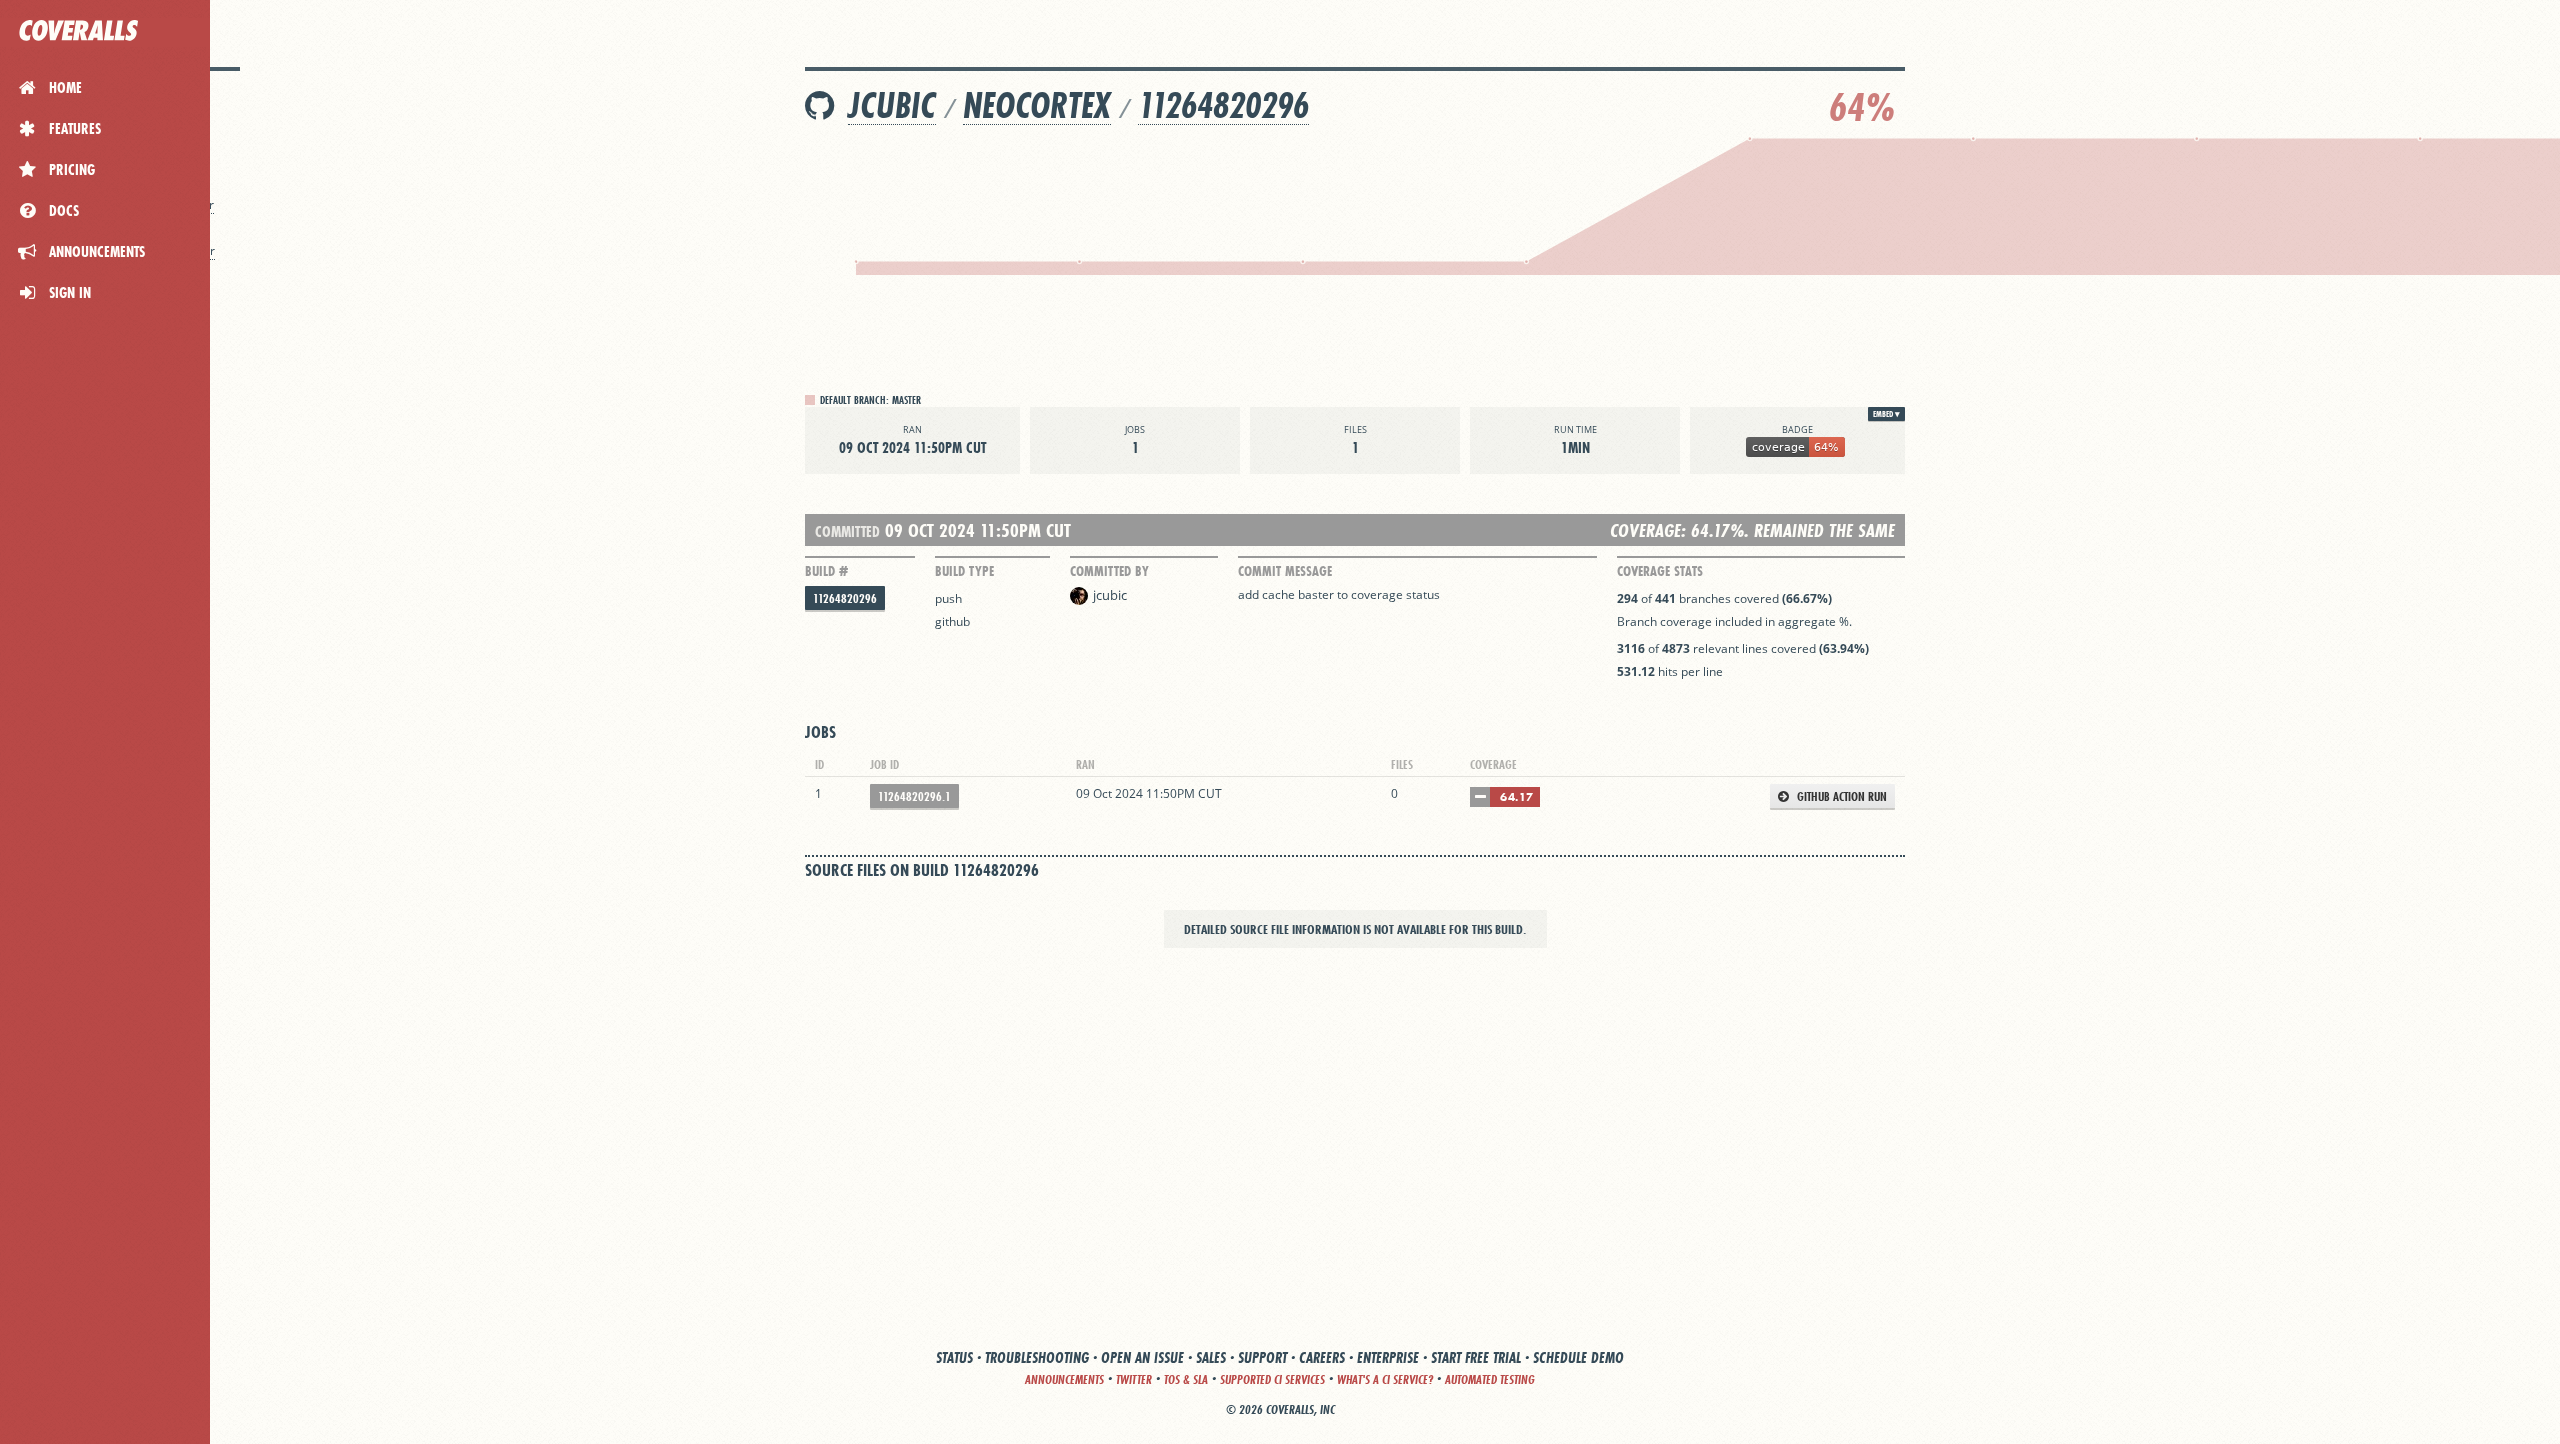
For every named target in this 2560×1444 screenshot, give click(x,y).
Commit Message (1285, 571)
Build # (826, 571)
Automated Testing (1490, 1379)
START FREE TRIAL (1476, 1357)
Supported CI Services (1272, 1379)
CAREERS (1322, 1357)
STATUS (954, 1357)
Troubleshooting (1037, 1357)
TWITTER (1134, 1379)
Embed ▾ (1886, 414)
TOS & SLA (1186, 1379)
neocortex (1037, 105)
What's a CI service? (1385, 1379)
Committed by (1109, 571)
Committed (847, 531)
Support (1262, 1357)
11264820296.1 (914, 796)
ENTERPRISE (1388, 1357)
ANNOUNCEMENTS (1064, 1379)
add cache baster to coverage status (1339, 594)
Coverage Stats (1660, 571)
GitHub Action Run (1840, 796)
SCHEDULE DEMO (1578, 1357)
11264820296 (1223, 105)
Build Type (964, 571)
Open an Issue (1142, 1357)
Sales (1211, 1357)
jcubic (892, 105)
